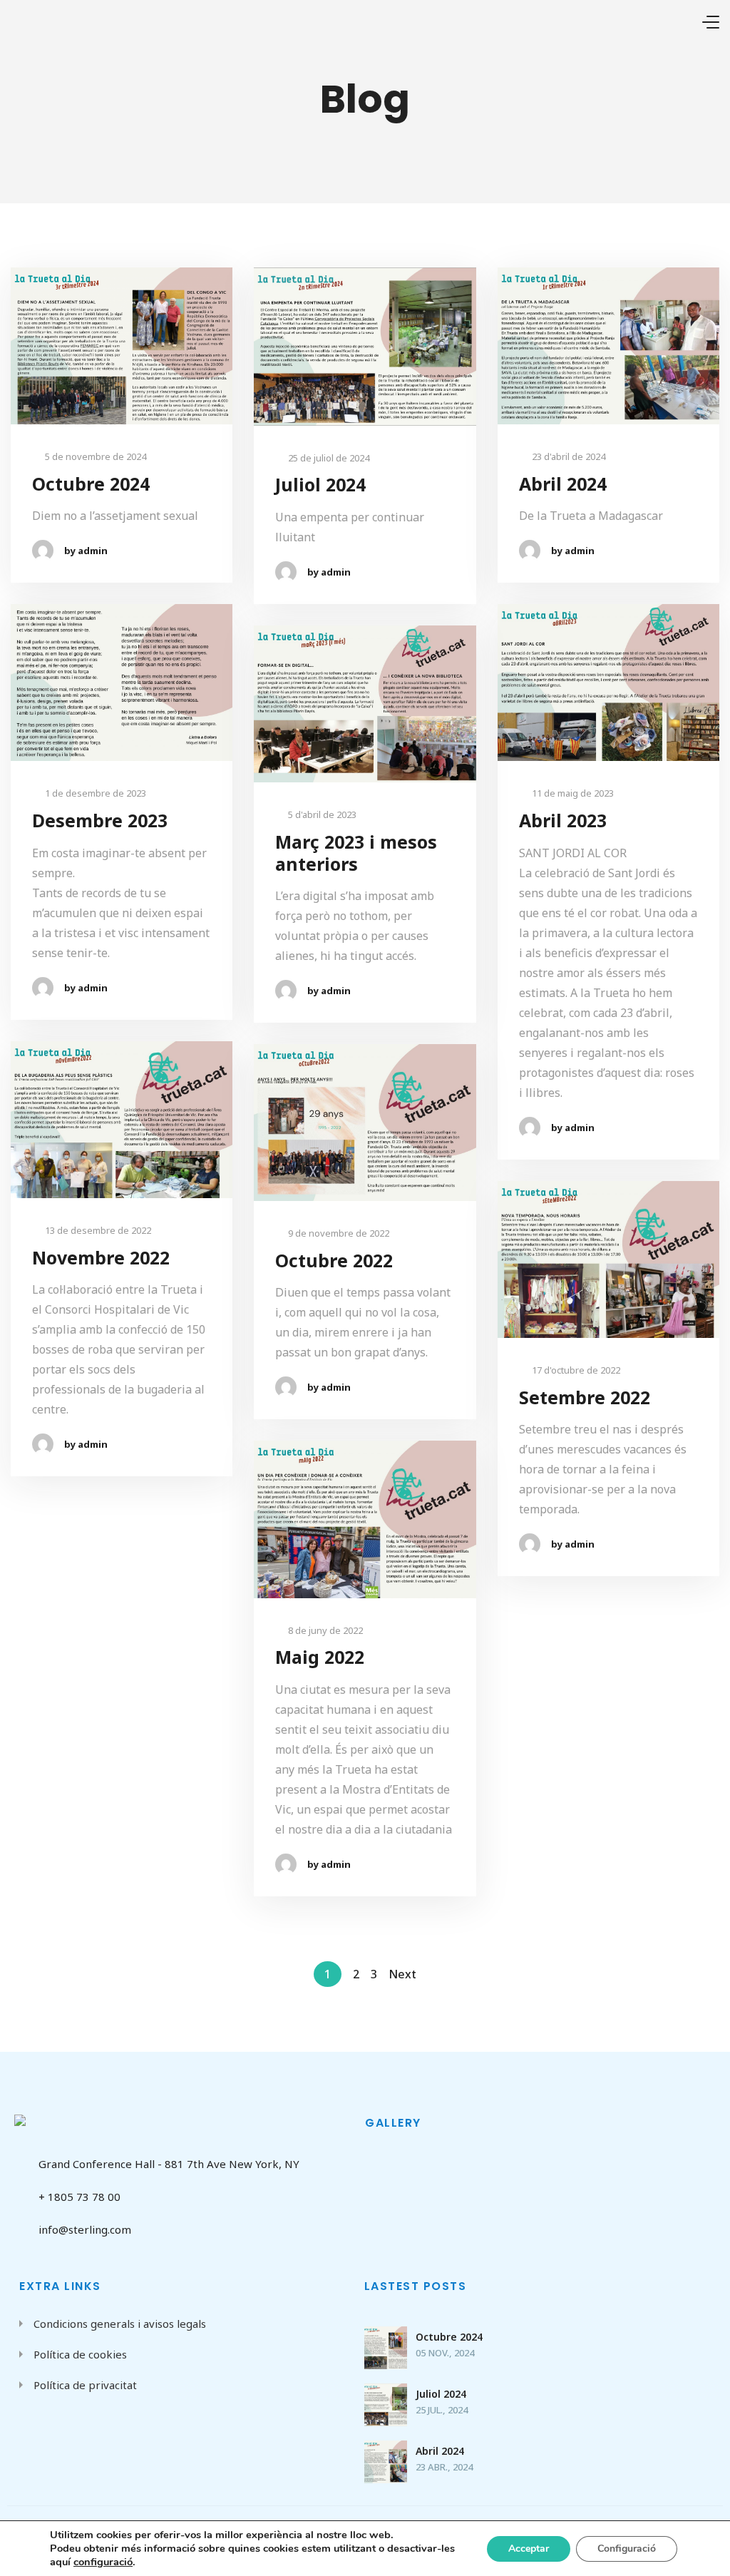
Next (402, 1974)
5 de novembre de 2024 (94, 457)
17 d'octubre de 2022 (575, 1370)
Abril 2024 (563, 484)
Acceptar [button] (529, 2549)
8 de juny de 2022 (324, 1631)
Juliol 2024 (320, 485)
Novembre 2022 (101, 1258)
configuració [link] (103, 2562)
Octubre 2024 (91, 484)
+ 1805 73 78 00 (79, 2197)
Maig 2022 (320, 1657)
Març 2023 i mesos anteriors (356, 853)
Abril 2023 (563, 821)
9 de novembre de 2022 (338, 1233)
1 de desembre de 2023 (94, 793)
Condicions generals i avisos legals (120, 2324)
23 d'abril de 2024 (567, 457)
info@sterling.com (85, 2229)
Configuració (627, 2549)
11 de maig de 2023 (572, 793)
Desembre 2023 (100, 821)
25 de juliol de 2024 (328, 458)
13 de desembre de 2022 (97, 1231)
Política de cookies (80, 2354)
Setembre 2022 (585, 1397)
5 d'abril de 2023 (321, 815)
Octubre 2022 (334, 1261)
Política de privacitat (85, 2385)
